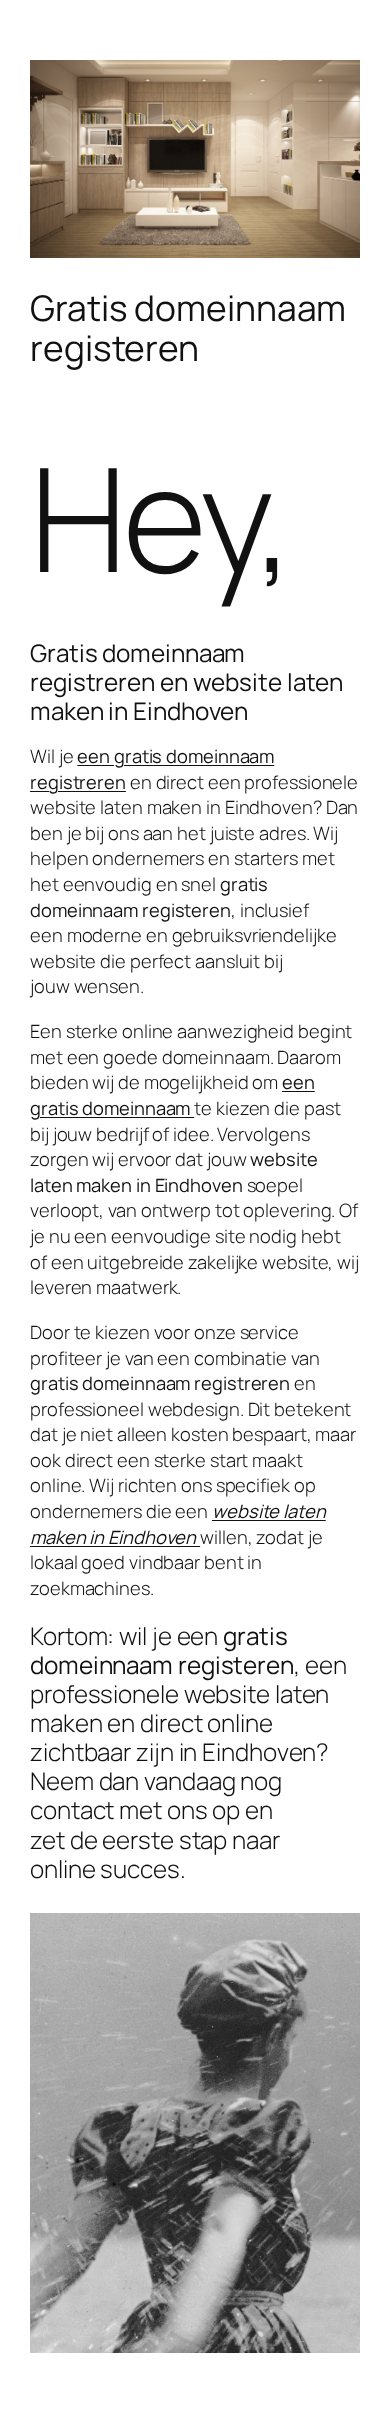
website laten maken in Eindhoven (178, 1524)
